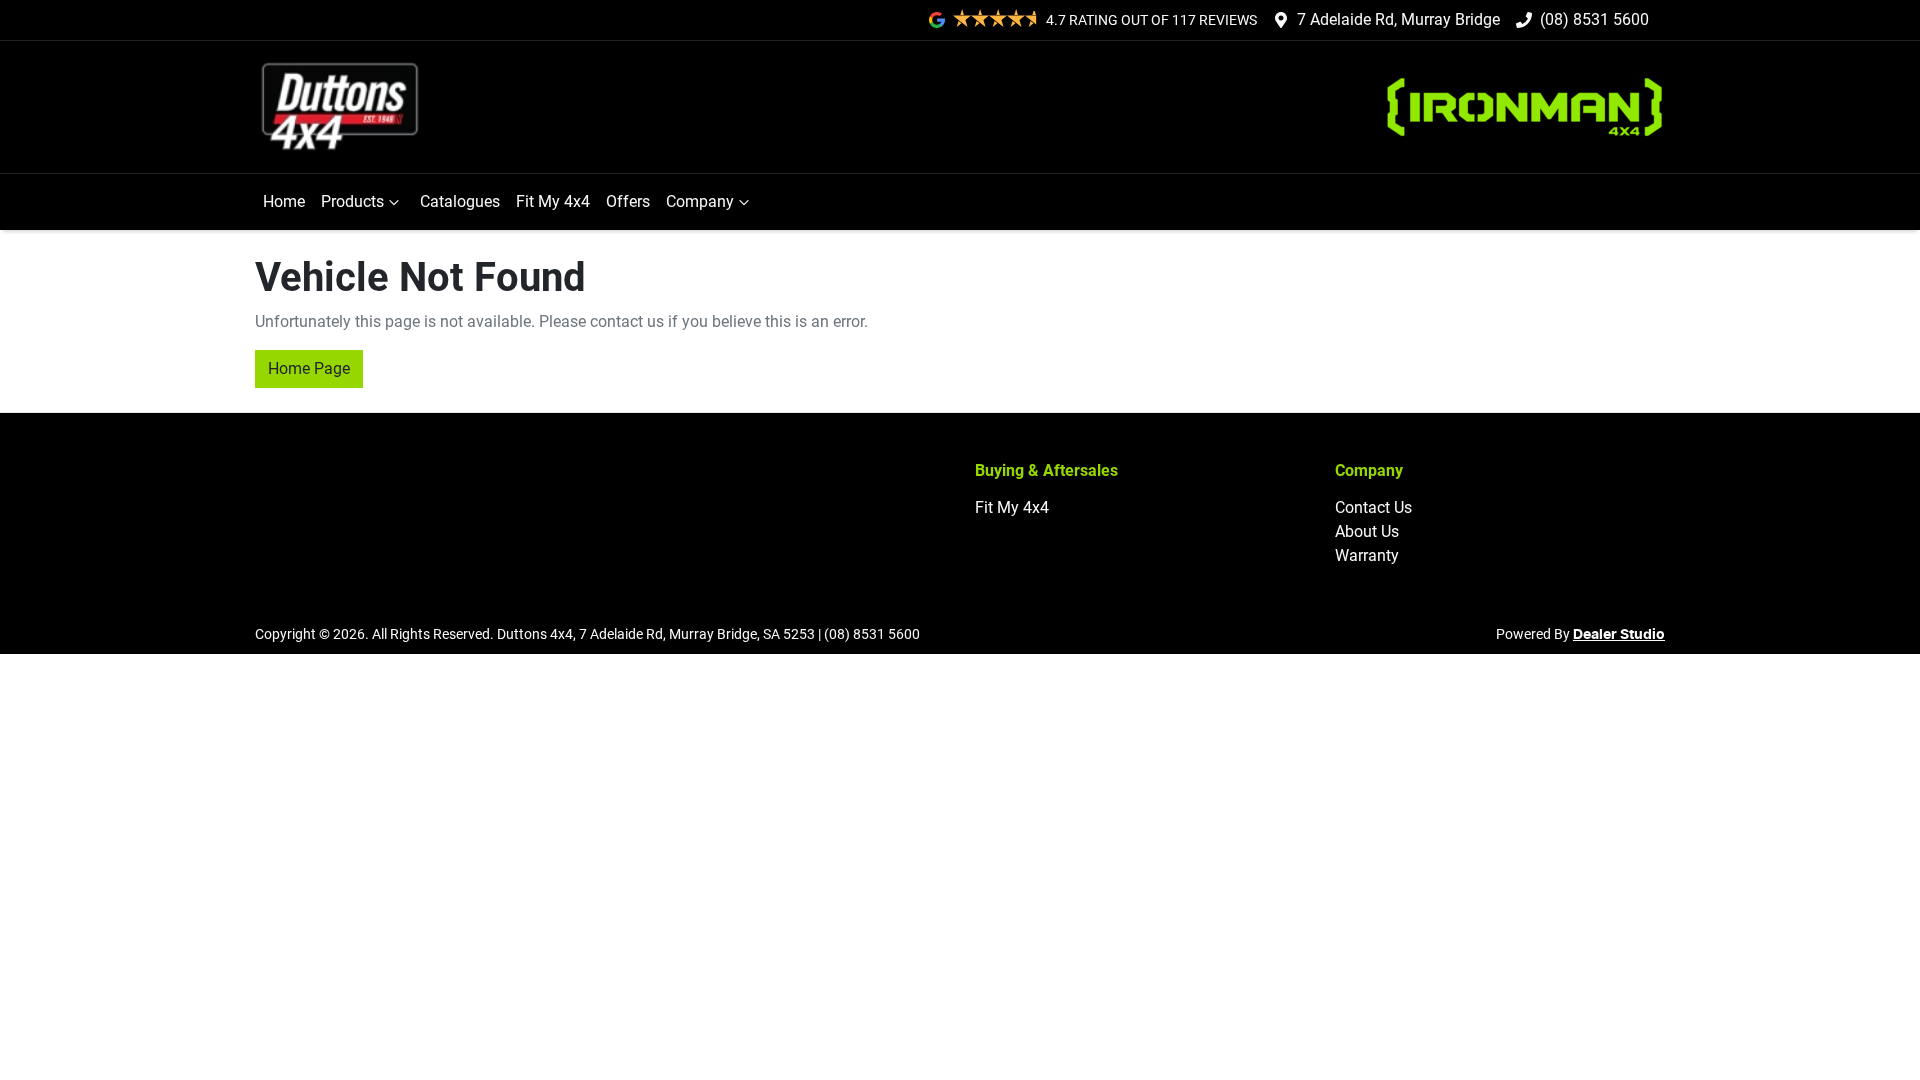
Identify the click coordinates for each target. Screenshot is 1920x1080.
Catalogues (460, 201)
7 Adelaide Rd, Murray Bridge (1398, 19)
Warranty (1367, 555)
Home (284, 201)
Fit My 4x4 (553, 201)
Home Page (309, 368)
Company (700, 201)
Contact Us (1373, 507)
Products (352, 201)
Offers (628, 201)
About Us (1367, 531)
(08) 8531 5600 (1594, 19)
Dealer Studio (1619, 635)
